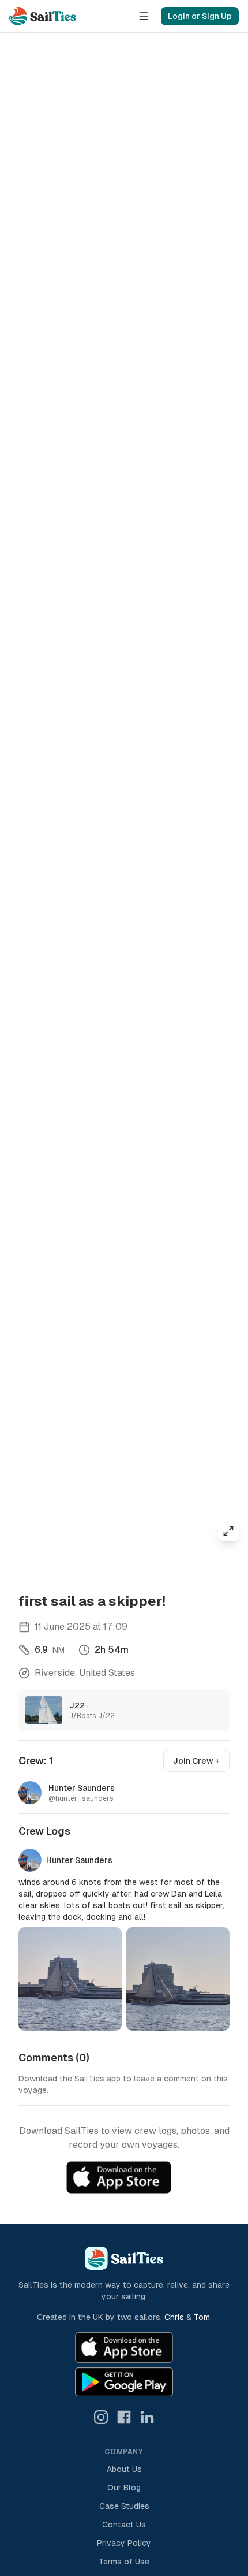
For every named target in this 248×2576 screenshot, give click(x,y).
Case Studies (124, 2506)
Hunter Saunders (79, 1860)
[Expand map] (228, 1531)
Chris (174, 2317)
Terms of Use (124, 2562)
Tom (202, 2317)
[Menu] (144, 16)
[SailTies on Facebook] (124, 2417)
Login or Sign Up (200, 16)
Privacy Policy (124, 2543)
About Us (124, 2469)
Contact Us (124, 2525)
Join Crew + (196, 1761)
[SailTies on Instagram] (101, 2417)
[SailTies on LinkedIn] (147, 2417)
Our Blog (124, 2488)
